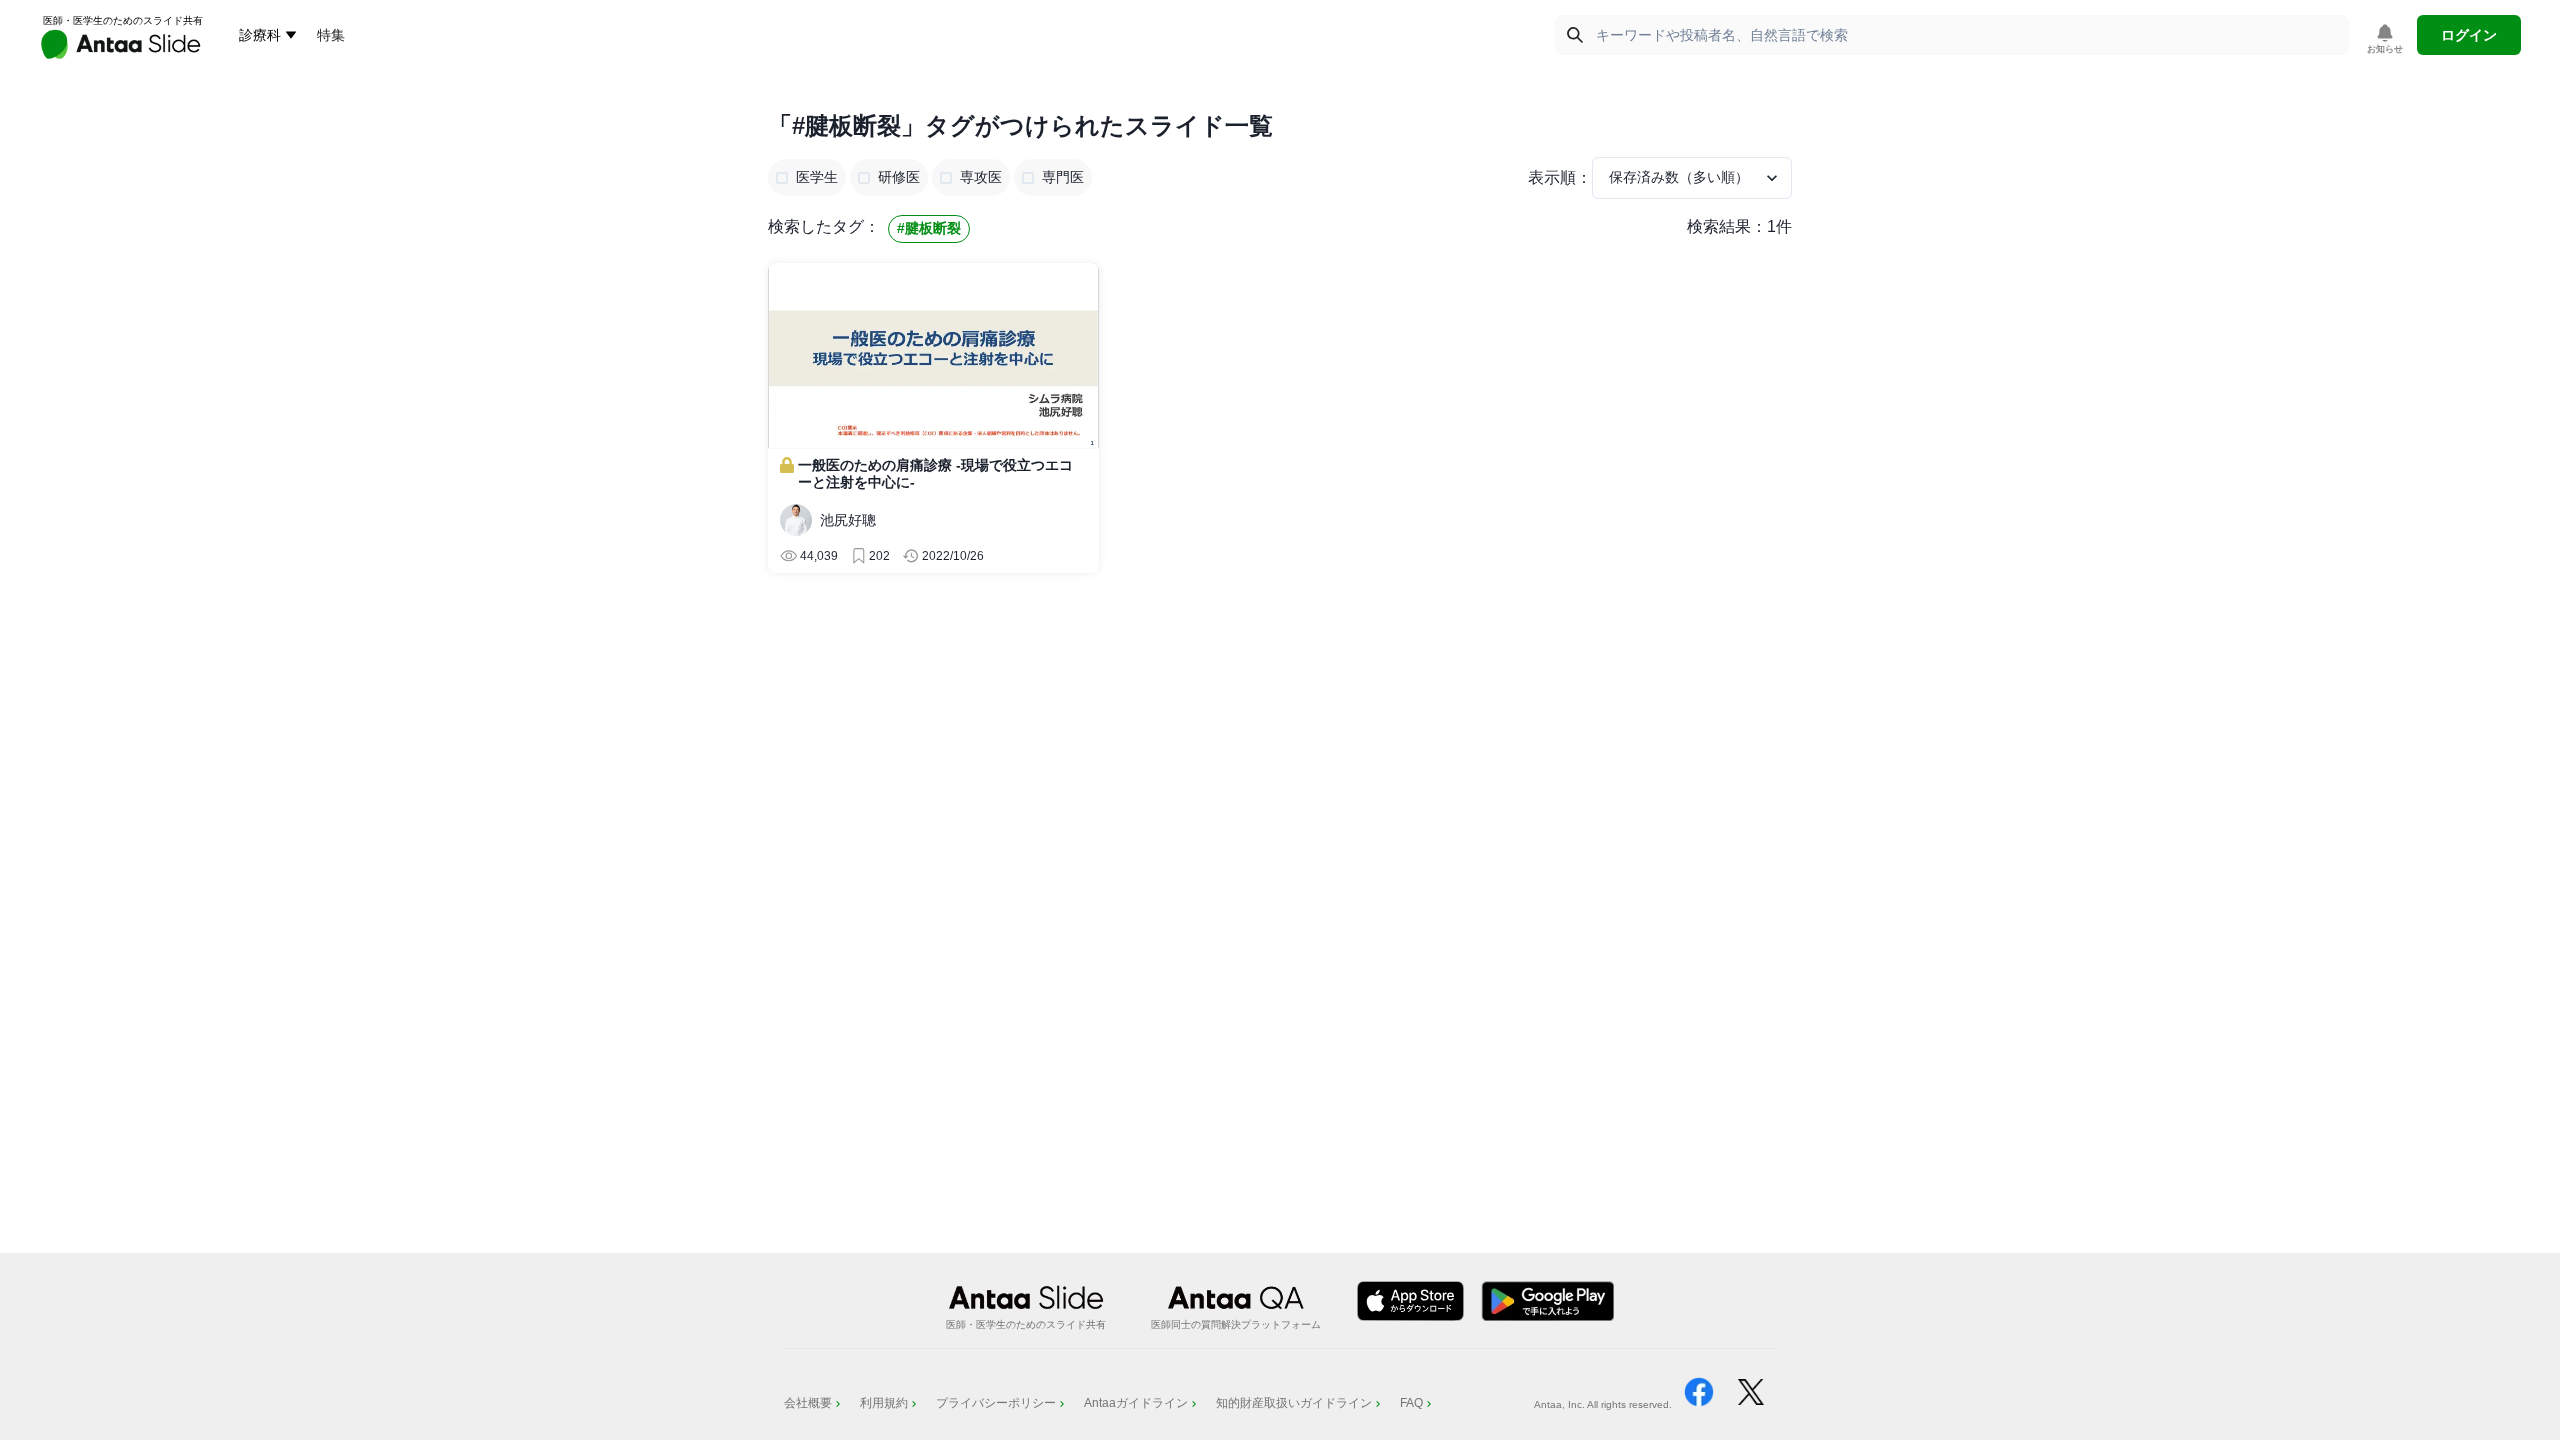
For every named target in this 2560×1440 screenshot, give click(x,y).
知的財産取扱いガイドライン (1294, 1403)
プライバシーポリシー (996, 1403)
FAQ (1411, 1403)
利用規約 (884, 1403)
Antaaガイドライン (1136, 1403)
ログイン (2469, 35)
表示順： (1560, 177)
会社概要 (808, 1403)
